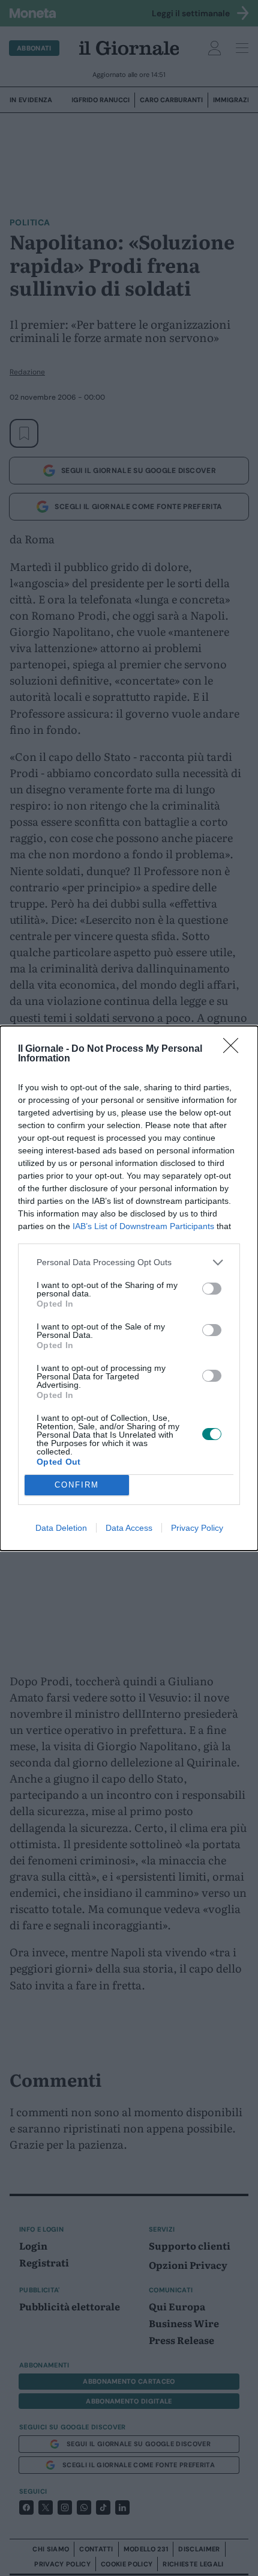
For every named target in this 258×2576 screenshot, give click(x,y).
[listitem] (129, 1262)
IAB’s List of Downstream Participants (143, 1226)
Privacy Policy (197, 1528)
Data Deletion (61, 1528)
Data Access (129, 1528)
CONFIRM (77, 1485)
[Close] (235, 1049)
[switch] (212, 1289)
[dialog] (129, 1288)
